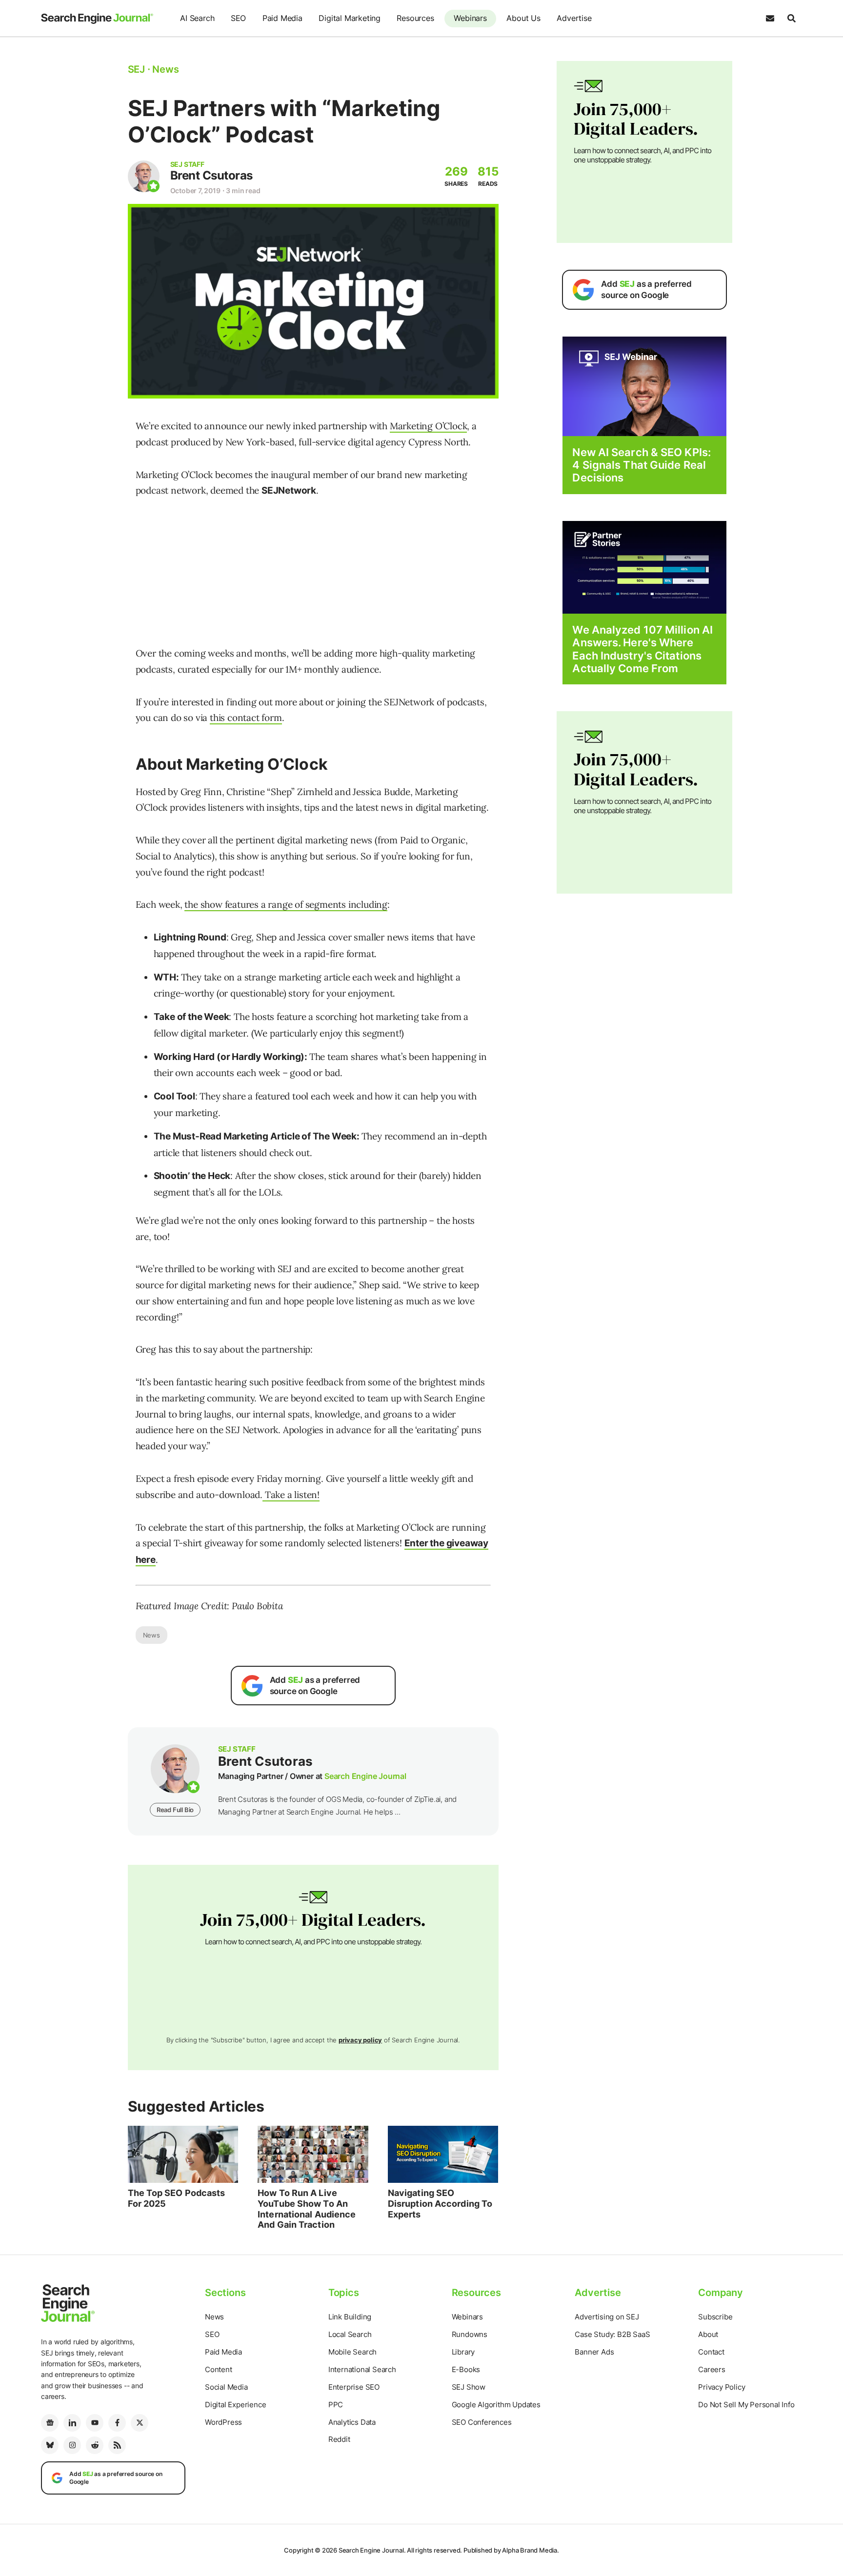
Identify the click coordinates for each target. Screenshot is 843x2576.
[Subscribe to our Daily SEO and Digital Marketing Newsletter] (770, 19)
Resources (415, 18)
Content (219, 2369)
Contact (711, 2352)
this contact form (246, 718)
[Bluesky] (50, 2445)
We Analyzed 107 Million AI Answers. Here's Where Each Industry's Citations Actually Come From (642, 649)
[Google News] (50, 2423)
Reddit (339, 2439)
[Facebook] (117, 2423)
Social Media (226, 2387)
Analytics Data (352, 2422)
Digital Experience (235, 2405)
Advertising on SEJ (607, 2317)
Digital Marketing (350, 18)
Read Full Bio (175, 1810)
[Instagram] (72, 2445)
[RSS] (117, 2445)
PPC (336, 2405)
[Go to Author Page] (144, 176)
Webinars (470, 18)
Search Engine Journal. (372, 2550)
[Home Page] (97, 19)
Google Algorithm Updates (496, 2405)
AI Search (197, 18)
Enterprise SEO (354, 2387)
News (151, 1635)
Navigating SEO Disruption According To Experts (440, 2203)
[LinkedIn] (72, 2423)
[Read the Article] (183, 2155)
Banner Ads (594, 2352)
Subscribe (715, 2317)
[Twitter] (140, 2423)
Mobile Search (352, 2352)
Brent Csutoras (211, 175)
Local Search (350, 2334)
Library (463, 2352)
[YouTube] (95, 2423)
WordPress (223, 2422)
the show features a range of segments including (286, 904)
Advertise (574, 18)
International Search (362, 2369)
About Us (523, 18)
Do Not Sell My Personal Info (746, 2405)
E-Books (466, 2369)
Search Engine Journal (365, 1776)
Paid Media (282, 18)
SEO (238, 18)
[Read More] (644, 567)
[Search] (791, 19)
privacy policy (360, 2040)
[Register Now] (644, 386)
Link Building (350, 2317)
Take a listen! (291, 1495)
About (708, 2334)
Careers (712, 2369)
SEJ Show (469, 2387)
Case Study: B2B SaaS (612, 2334)
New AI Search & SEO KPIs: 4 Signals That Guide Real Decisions (642, 465)
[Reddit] (95, 2445)
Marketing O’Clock (429, 426)
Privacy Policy (722, 2387)
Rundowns (470, 2334)
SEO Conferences (482, 2422)
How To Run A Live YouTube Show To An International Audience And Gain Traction (307, 2209)
